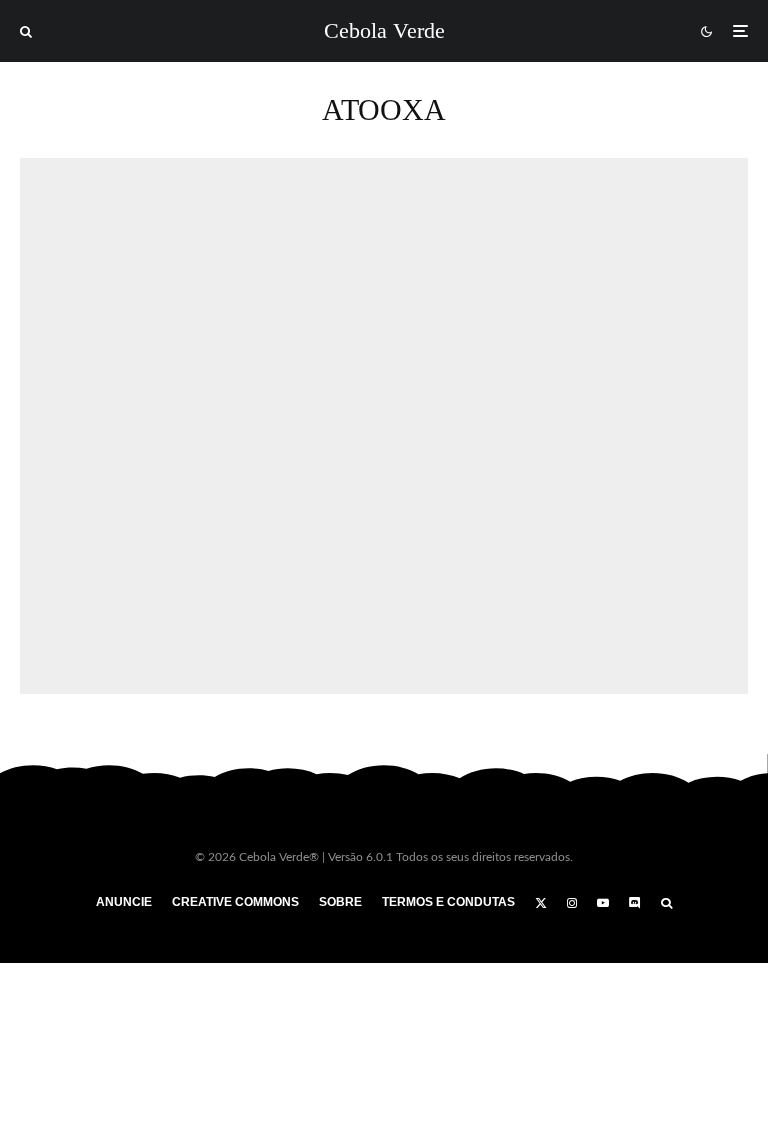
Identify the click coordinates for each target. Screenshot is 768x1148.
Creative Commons (235, 902)
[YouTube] (603, 903)
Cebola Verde (384, 31)
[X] (541, 903)
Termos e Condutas (448, 902)
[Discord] (635, 903)
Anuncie (124, 902)
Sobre (340, 902)
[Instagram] (572, 903)
